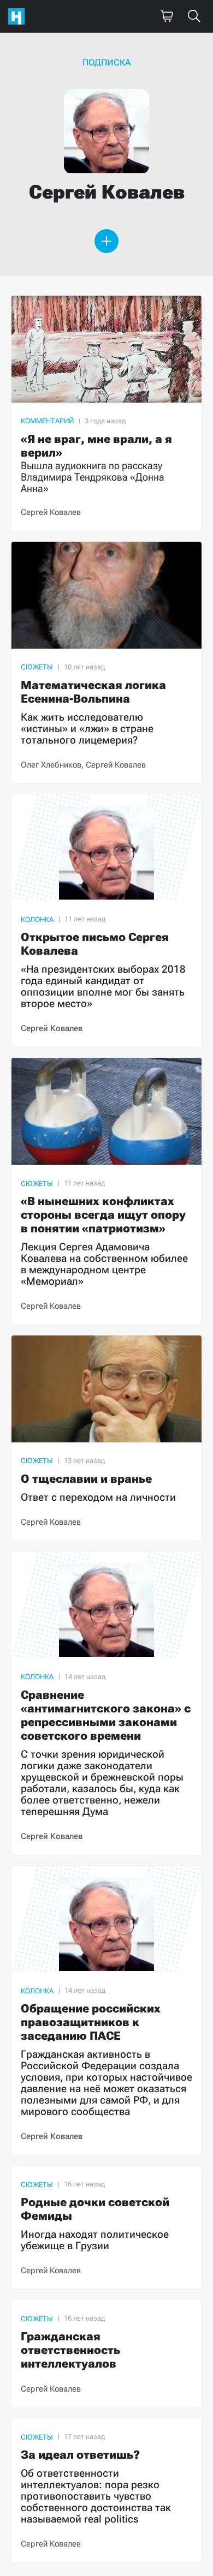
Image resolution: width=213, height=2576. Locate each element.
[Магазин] (167, 16)
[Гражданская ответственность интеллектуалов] (106, 2354)
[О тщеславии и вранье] (106, 1438)
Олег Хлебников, (53, 765)
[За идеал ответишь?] (106, 2490)
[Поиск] (194, 16)
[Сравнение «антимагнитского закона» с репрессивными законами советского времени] (106, 1703)
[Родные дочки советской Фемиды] (106, 2227)
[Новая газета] (19, 16)
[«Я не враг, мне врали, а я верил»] (106, 413)
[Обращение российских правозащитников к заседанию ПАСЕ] (106, 2011)
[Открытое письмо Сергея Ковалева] (106, 921)
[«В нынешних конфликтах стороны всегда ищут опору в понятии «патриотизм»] (106, 1191)
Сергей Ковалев (51, 512)
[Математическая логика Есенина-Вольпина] (106, 663)
